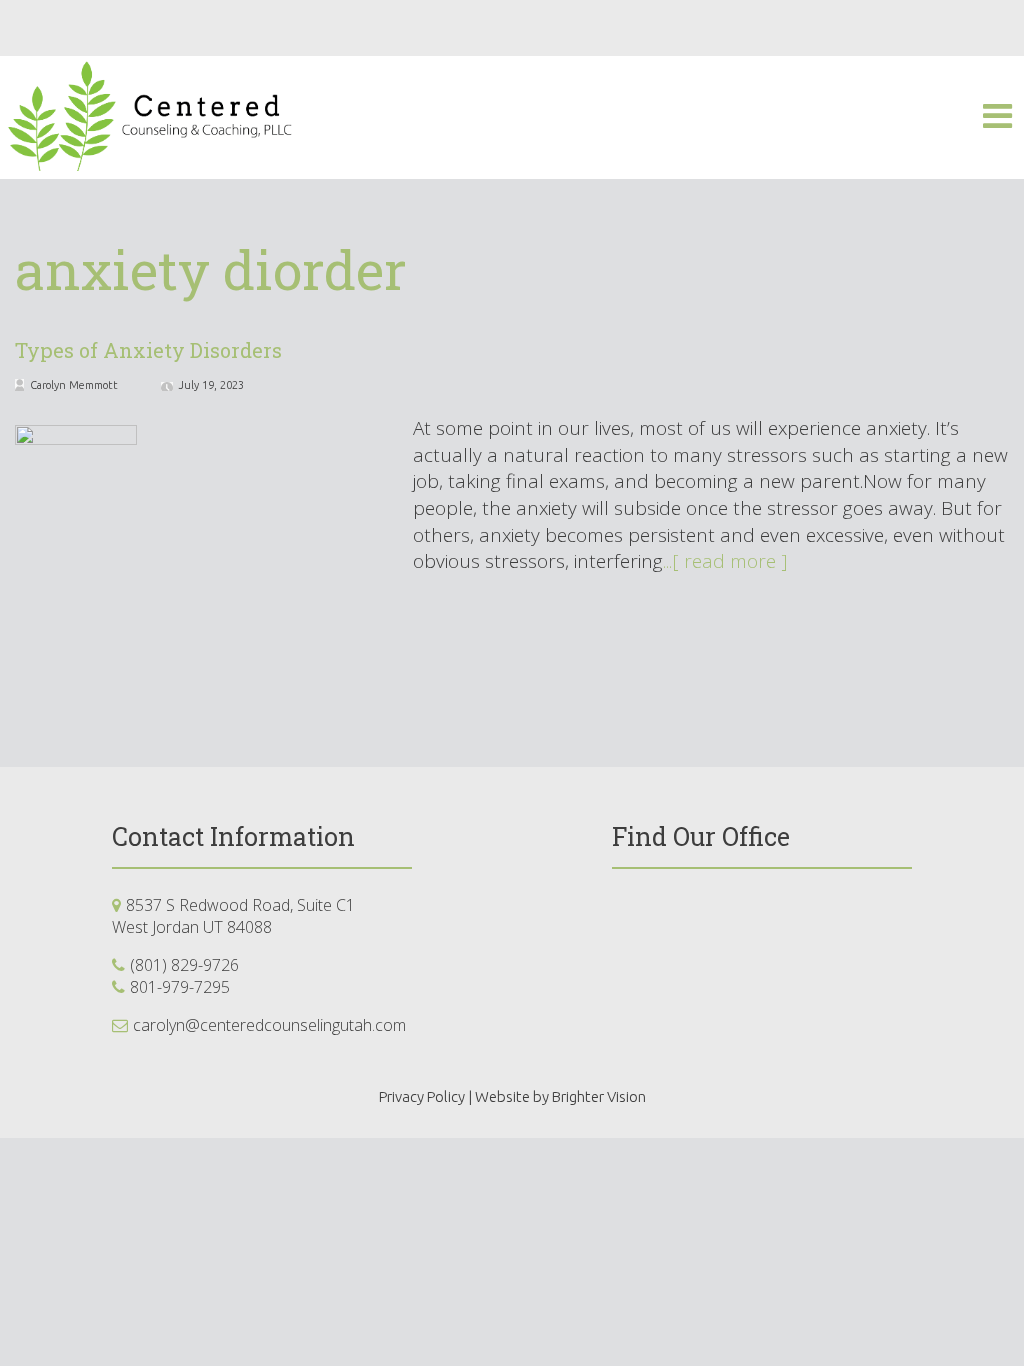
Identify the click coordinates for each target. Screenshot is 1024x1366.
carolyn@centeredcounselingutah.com (269, 1025)
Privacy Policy (422, 1096)
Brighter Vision (599, 1096)
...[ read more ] (725, 561)
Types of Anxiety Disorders (148, 350)
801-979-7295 (180, 987)
